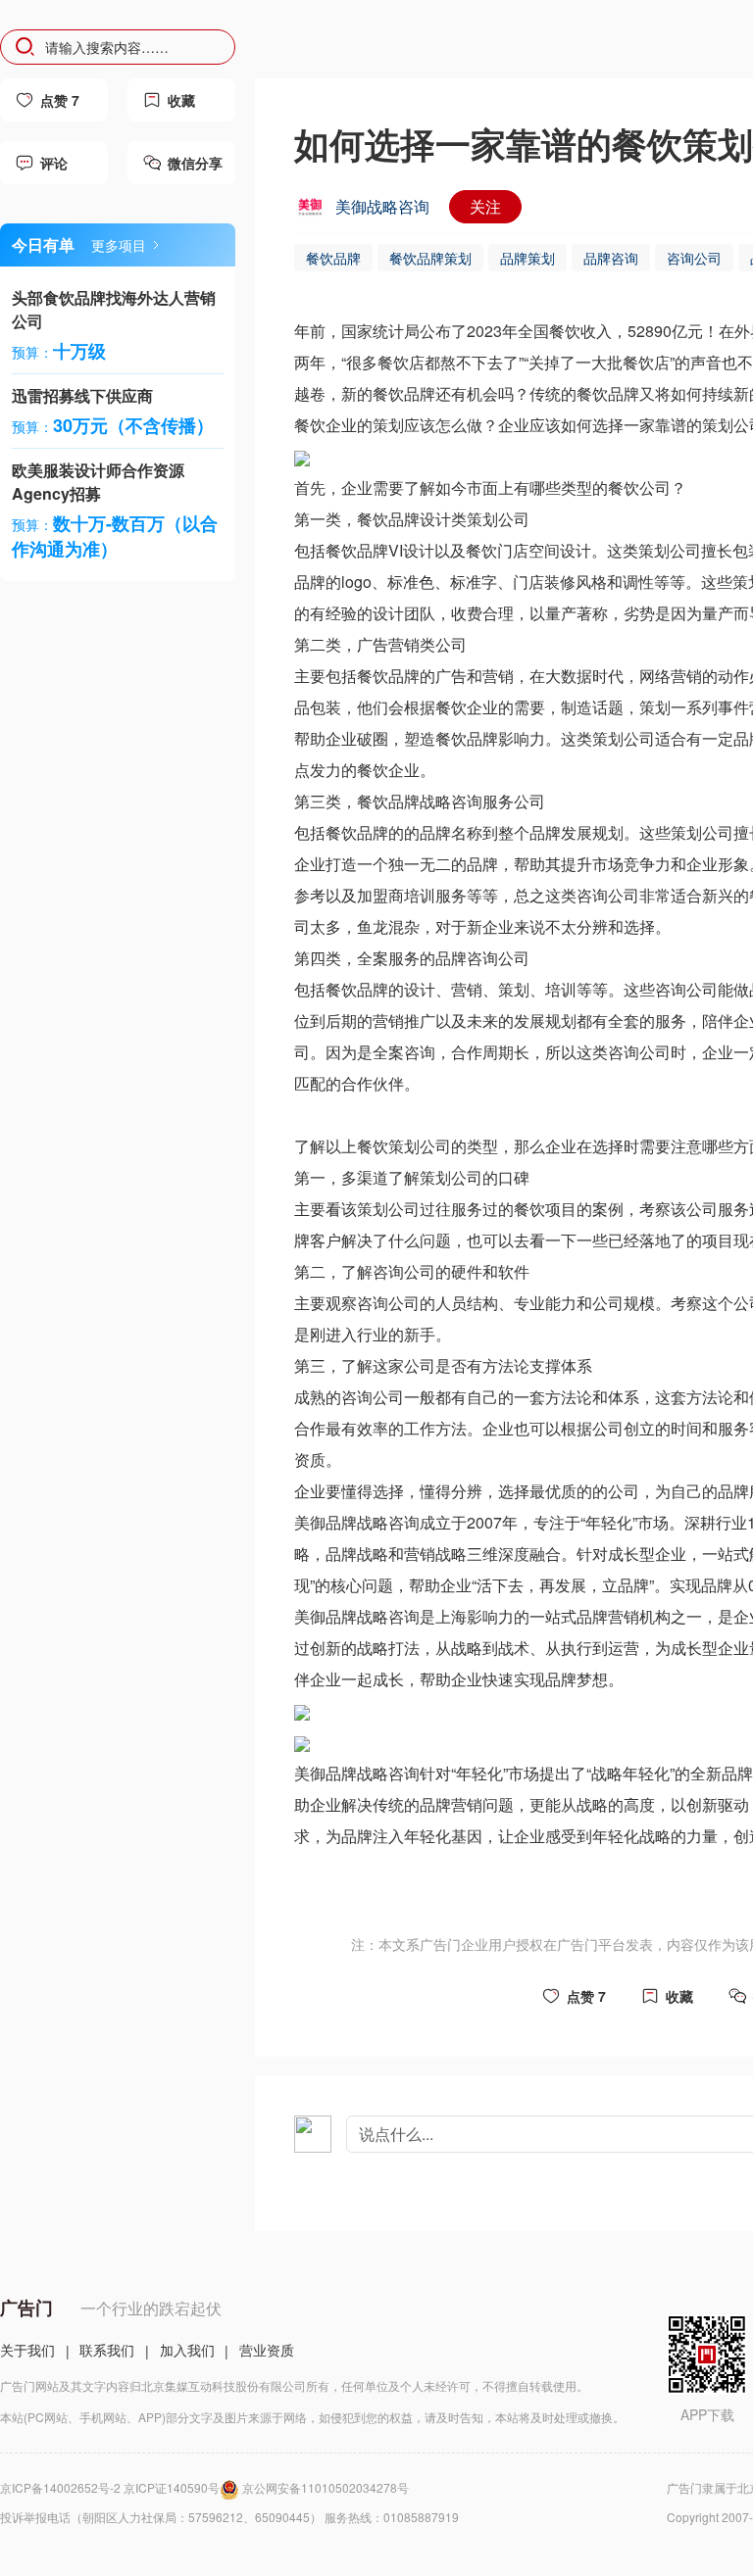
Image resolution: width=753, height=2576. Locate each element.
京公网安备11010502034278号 (326, 2487)
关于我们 (27, 2350)
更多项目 (119, 245)
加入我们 (187, 2350)
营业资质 (267, 2350)
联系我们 (107, 2350)
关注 (485, 206)
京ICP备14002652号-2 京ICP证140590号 (110, 2487)
